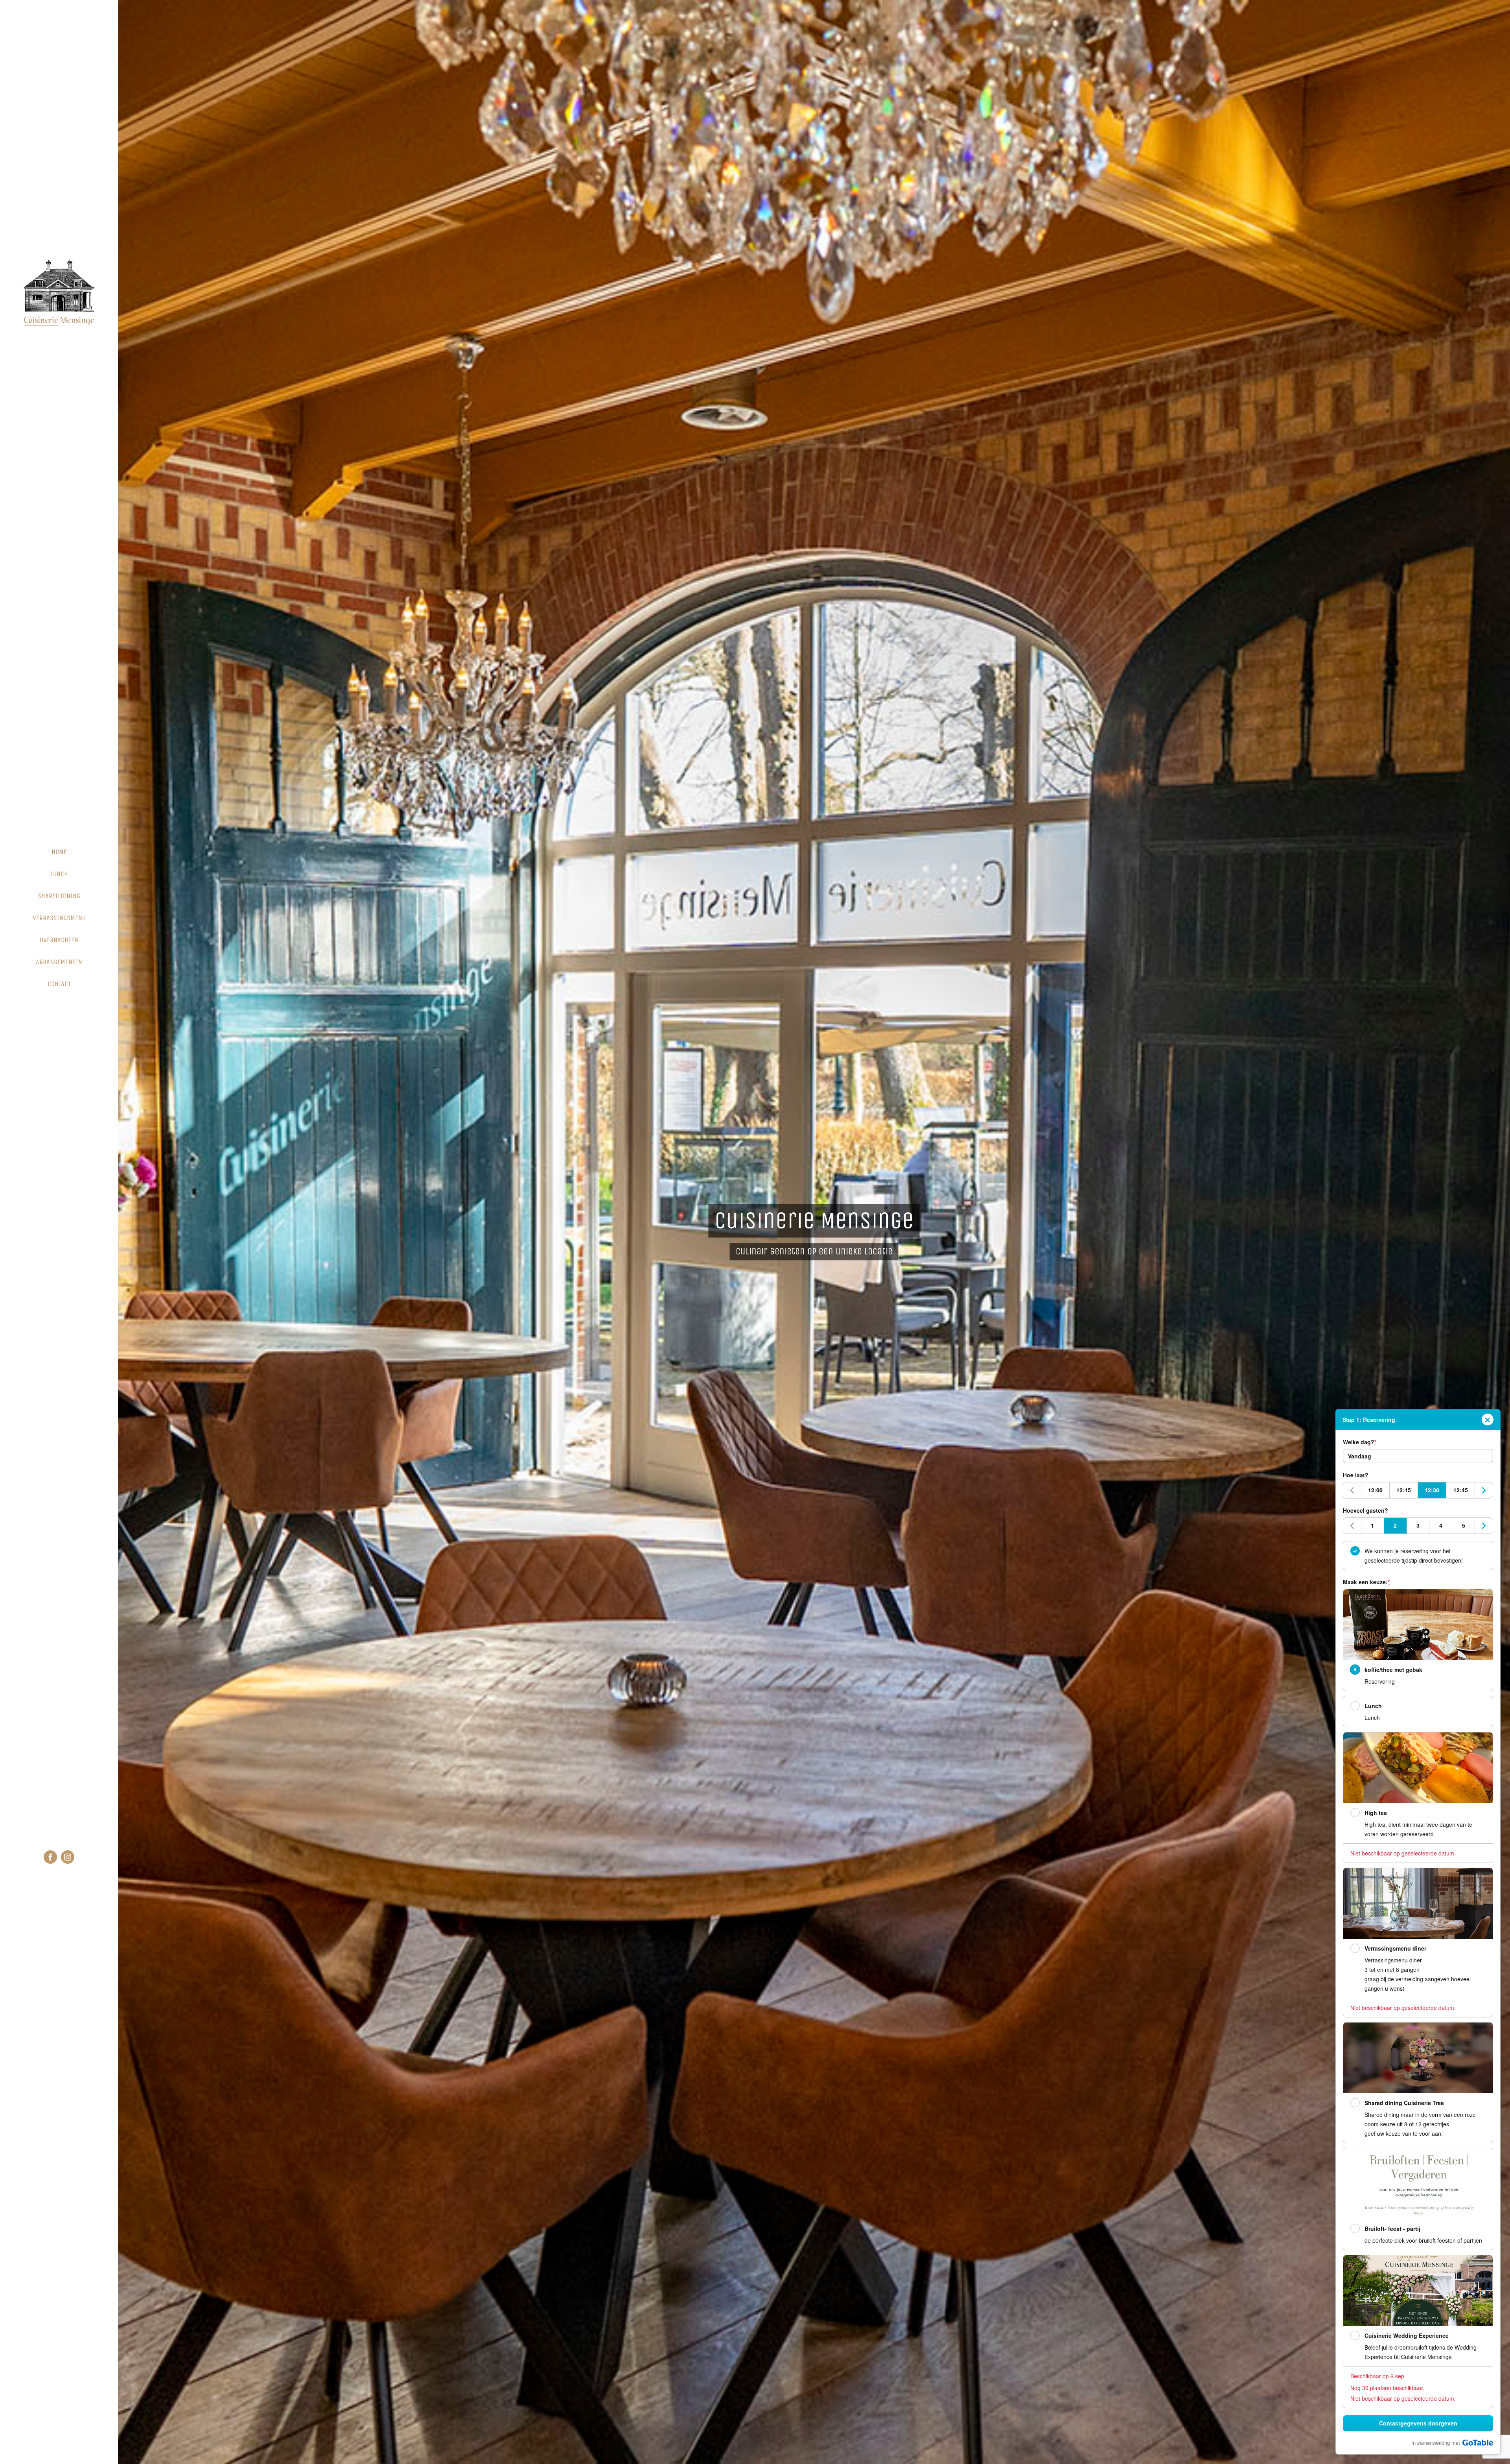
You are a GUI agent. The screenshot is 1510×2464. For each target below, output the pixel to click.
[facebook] (50, 1857)
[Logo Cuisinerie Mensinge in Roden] (59, 262)
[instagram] (68, 1857)
